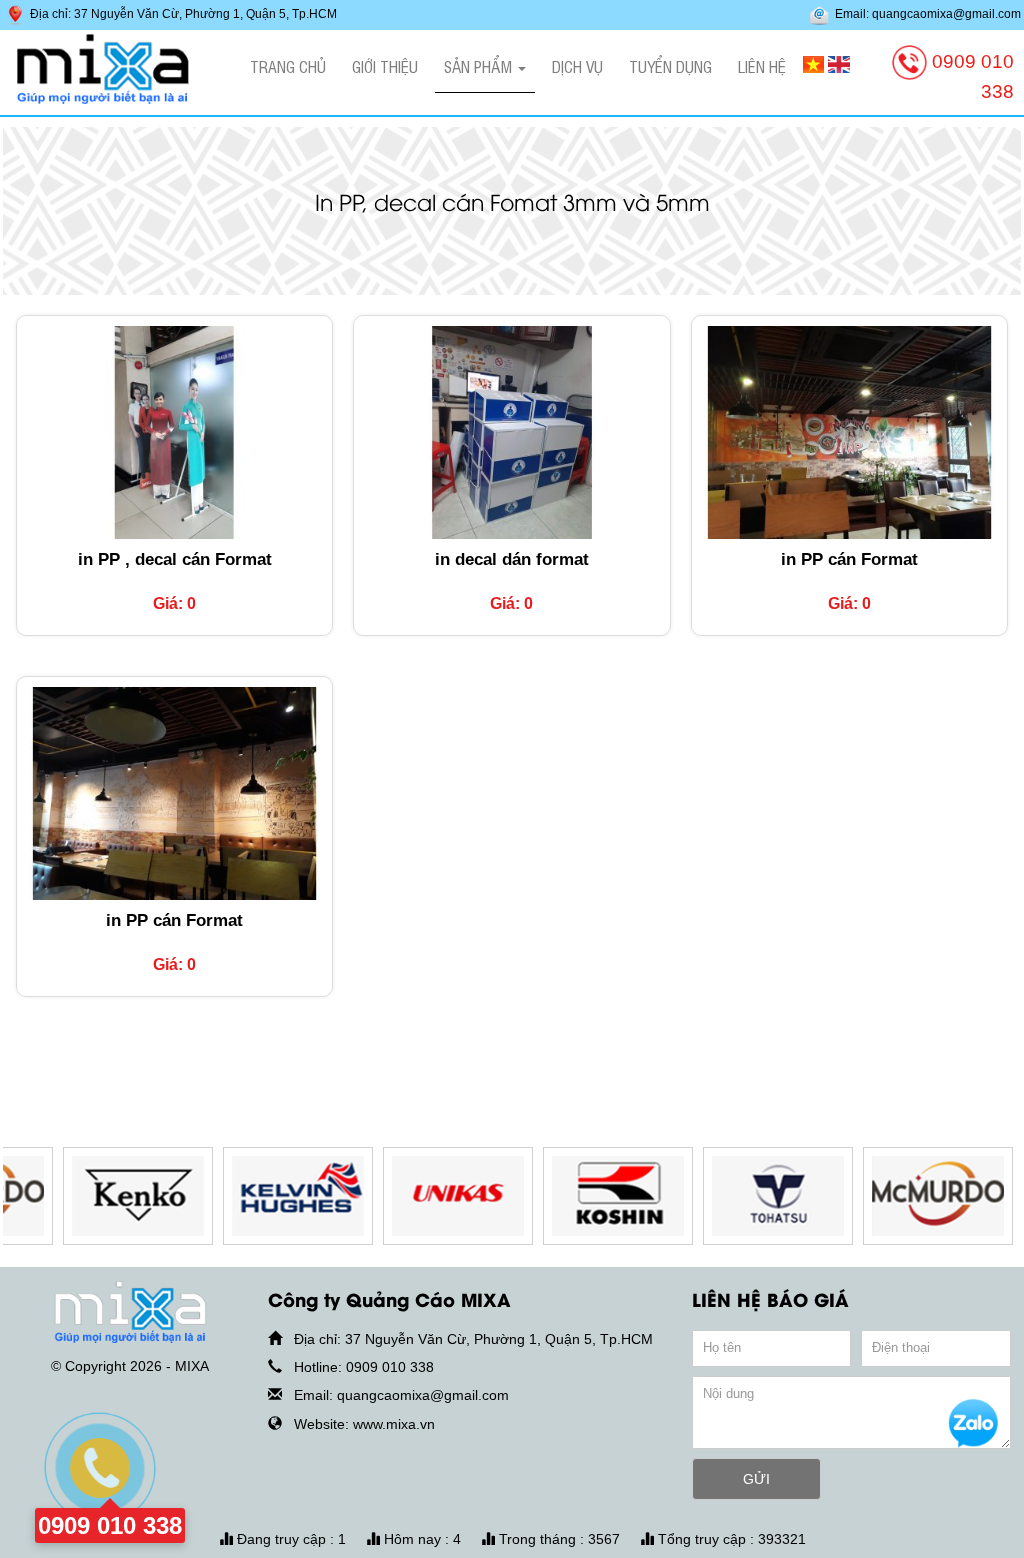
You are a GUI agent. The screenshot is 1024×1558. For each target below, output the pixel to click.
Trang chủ (288, 66)
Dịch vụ (577, 66)
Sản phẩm (480, 66)
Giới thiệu (385, 66)
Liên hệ (762, 66)
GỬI (756, 1479)
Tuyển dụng (670, 66)
